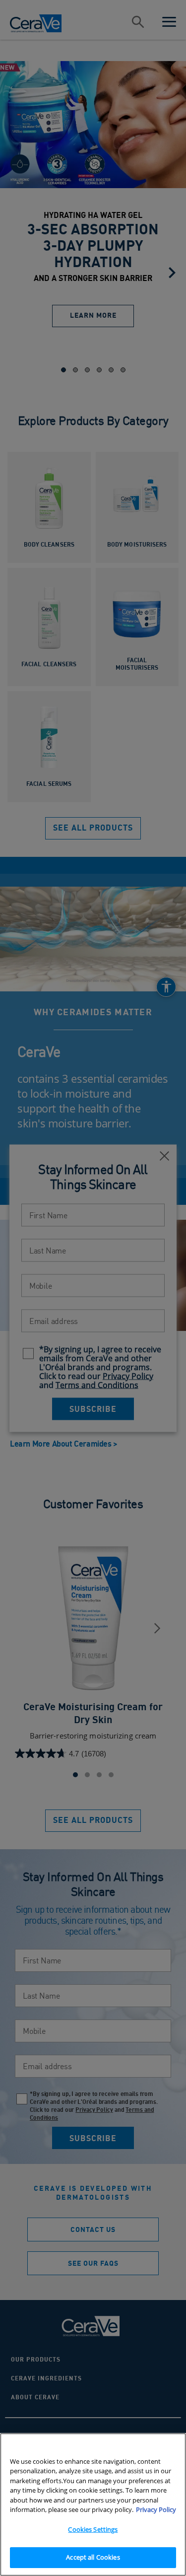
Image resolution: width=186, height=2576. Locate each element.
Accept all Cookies (93, 2557)
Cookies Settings (93, 2529)
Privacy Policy (156, 2509)
